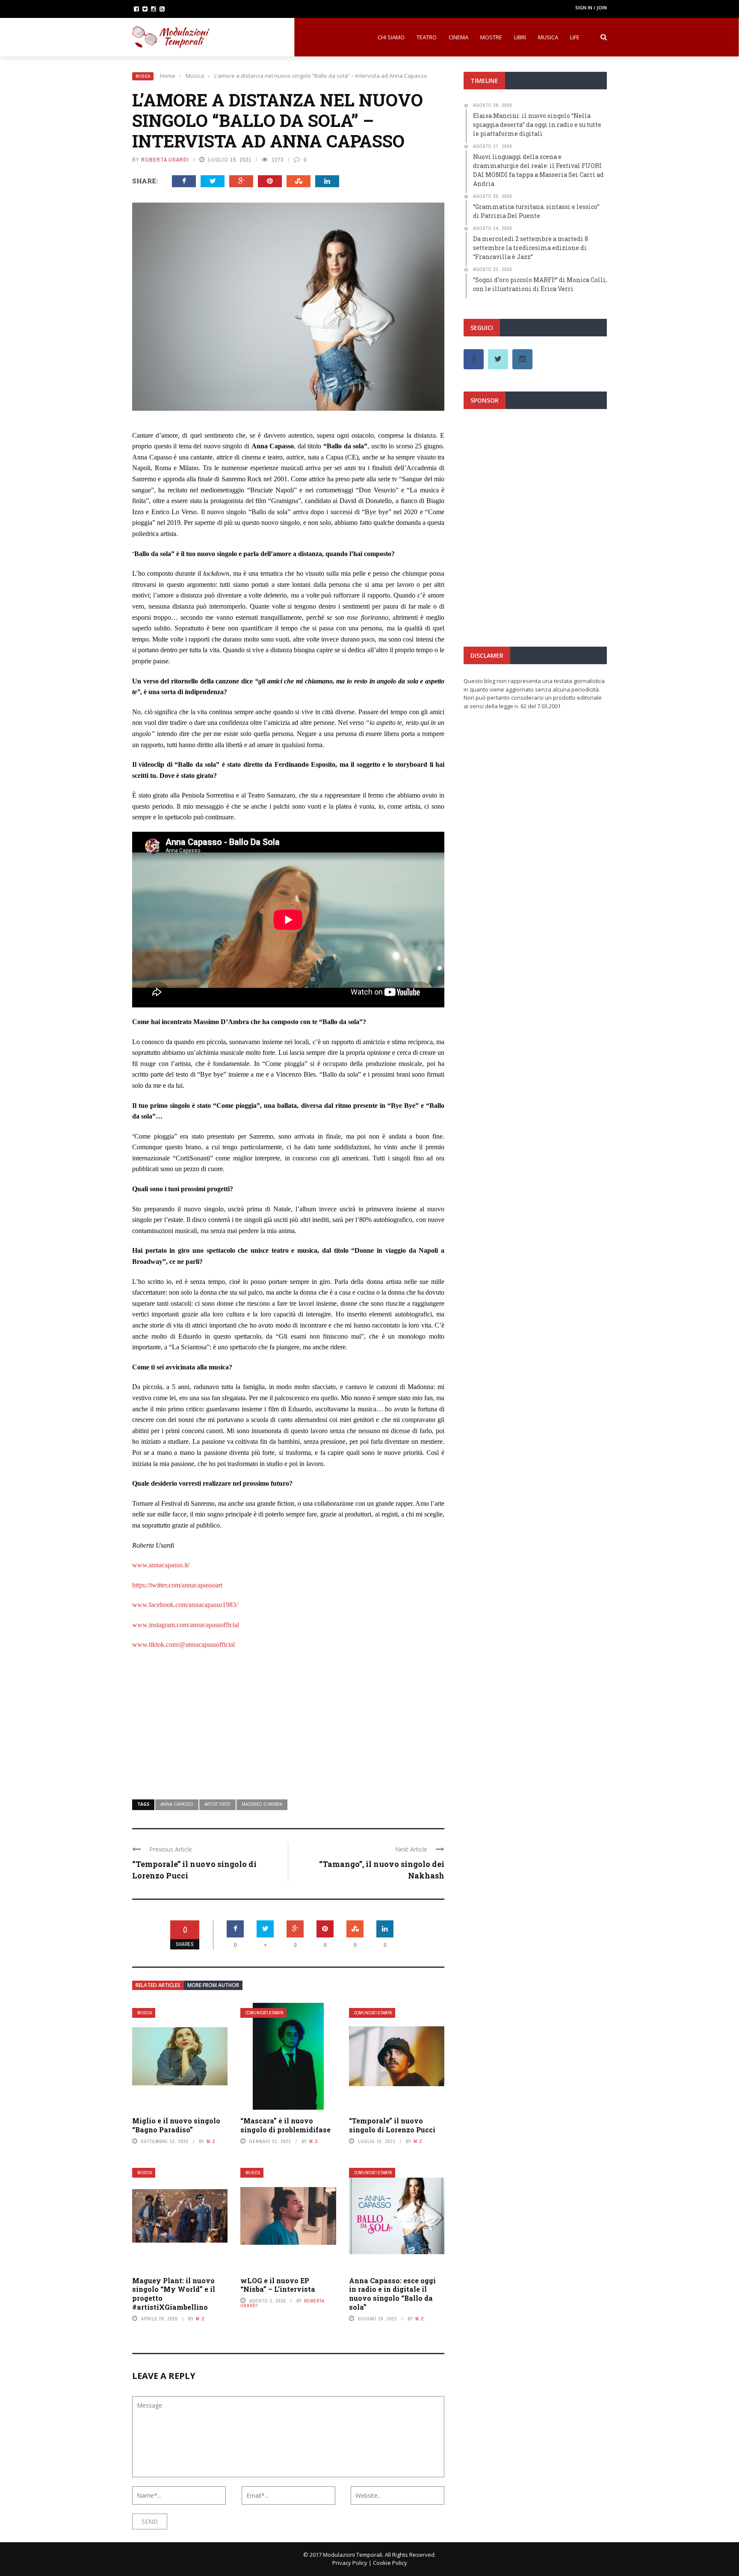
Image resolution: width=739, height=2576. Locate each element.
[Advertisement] (288, 1719)
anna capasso (177, 1804)
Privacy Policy (350, 2563)
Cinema (458, 37)
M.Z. (212, 2141)
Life (575, 37)
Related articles (158, 1985)
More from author (213, 1985)
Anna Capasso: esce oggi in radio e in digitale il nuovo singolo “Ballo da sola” (392, 2294)
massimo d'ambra (262, 1804)
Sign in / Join (591, 7)
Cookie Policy (390, 2563)
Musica (548, 37)
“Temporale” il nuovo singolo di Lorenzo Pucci (392, 2125)
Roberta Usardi (165, 160)
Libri (520, 37)
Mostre (491, 37)
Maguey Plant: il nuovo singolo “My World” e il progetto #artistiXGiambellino (174, 2294)
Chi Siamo (391, 37)
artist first (217, 1804)
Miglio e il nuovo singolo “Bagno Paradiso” (176, 2125)
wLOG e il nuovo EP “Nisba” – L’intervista (278, 2285)
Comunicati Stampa (264, 2013)
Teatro (427, 37)
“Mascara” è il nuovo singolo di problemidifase (285, 2125)
